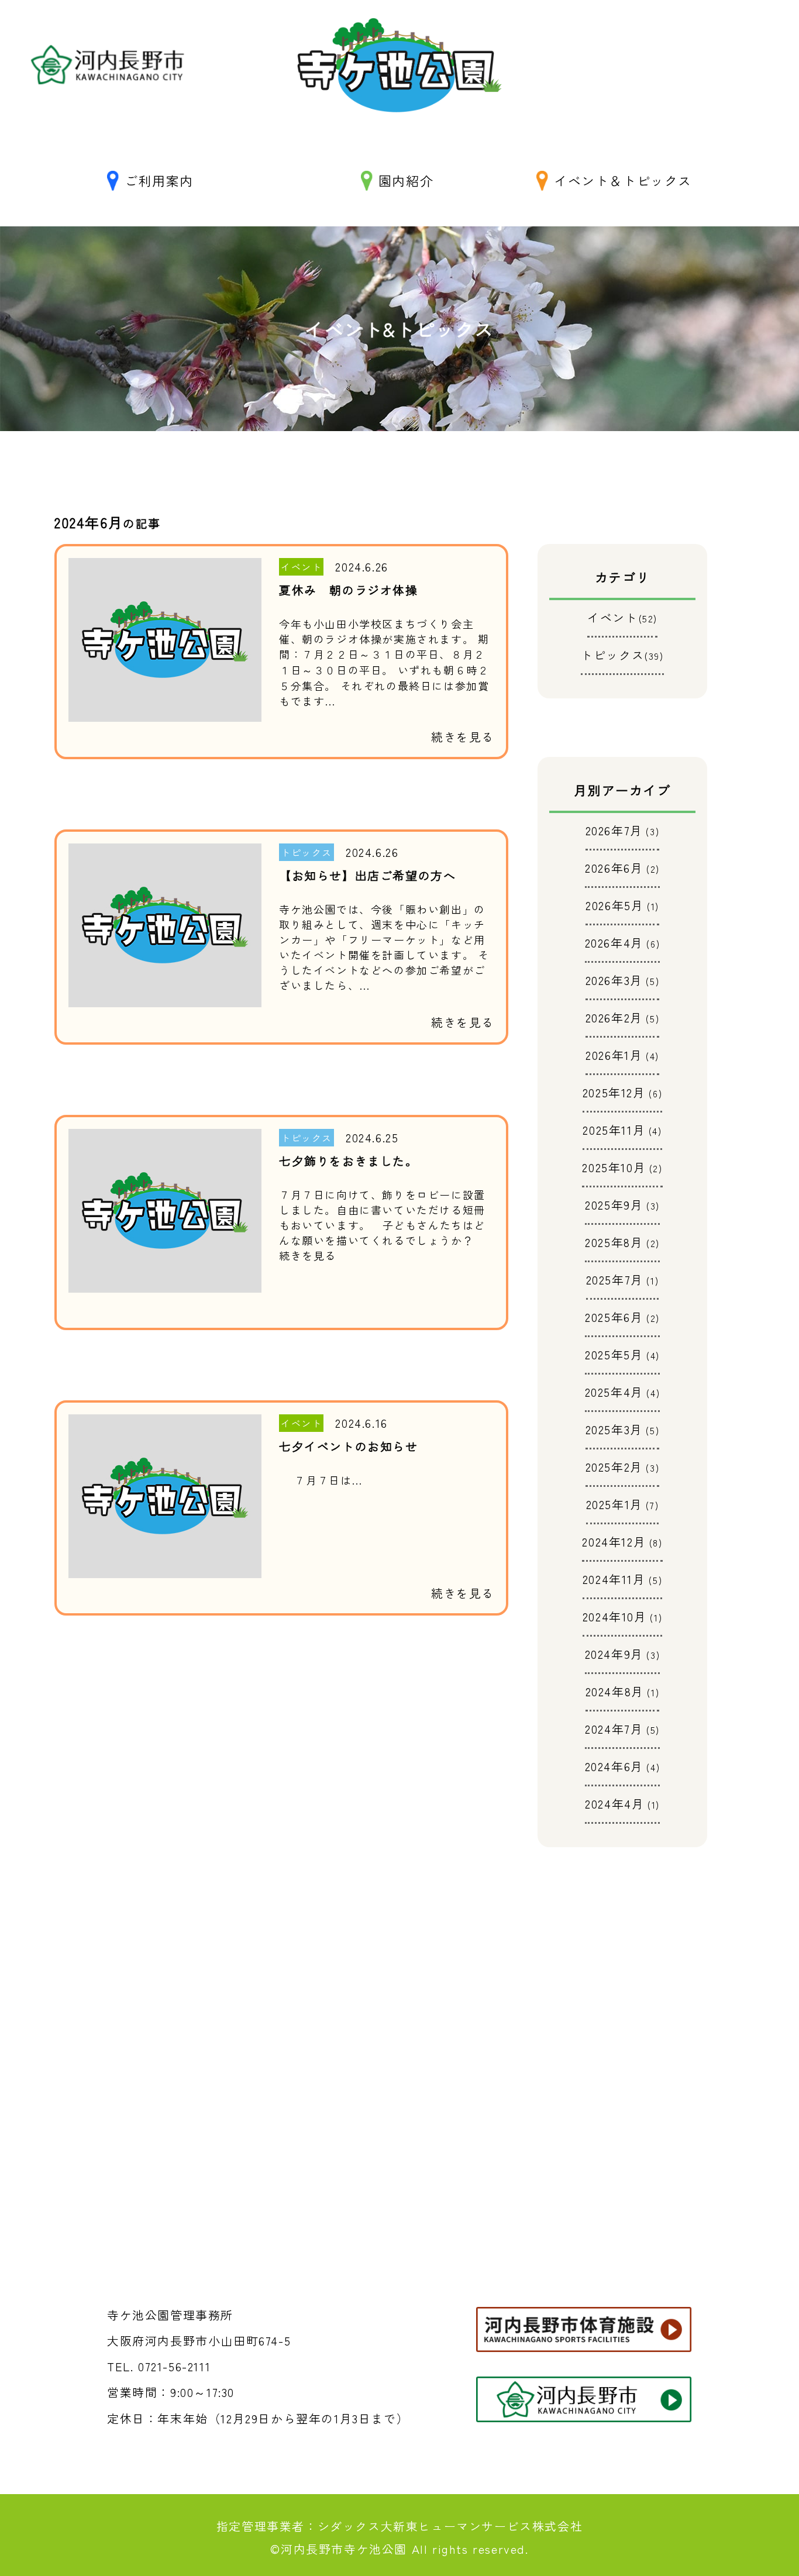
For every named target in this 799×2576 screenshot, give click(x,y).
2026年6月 (614, 868)
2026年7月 (614, 830)
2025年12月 (614, 1092)
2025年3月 (614, 1429)
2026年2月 (614, 1017)
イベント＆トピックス (623, 180)
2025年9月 (614, 1205)
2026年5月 (614, 905)
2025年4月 (614, 1392)
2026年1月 (614, 1055)
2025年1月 (614, 1504)
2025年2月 (614, 1467)
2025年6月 (614, 1317)
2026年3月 (614, 980)
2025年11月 (614, 1130)
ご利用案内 (159, 180)
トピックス (622, 655)
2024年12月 (614, 1542)
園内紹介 (406, 180)
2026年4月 (614, 943)
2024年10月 (615, 1616)
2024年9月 (614, 1654)
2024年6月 (614, 1766)
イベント (622, 617)
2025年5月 (614, 1354)
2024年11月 (614, 1579)
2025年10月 (614, 1167)
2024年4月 (614, 1804)
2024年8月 (615, 1691)
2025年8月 (614, 1242)
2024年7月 (614, 1729)
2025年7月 (615, 1280)
